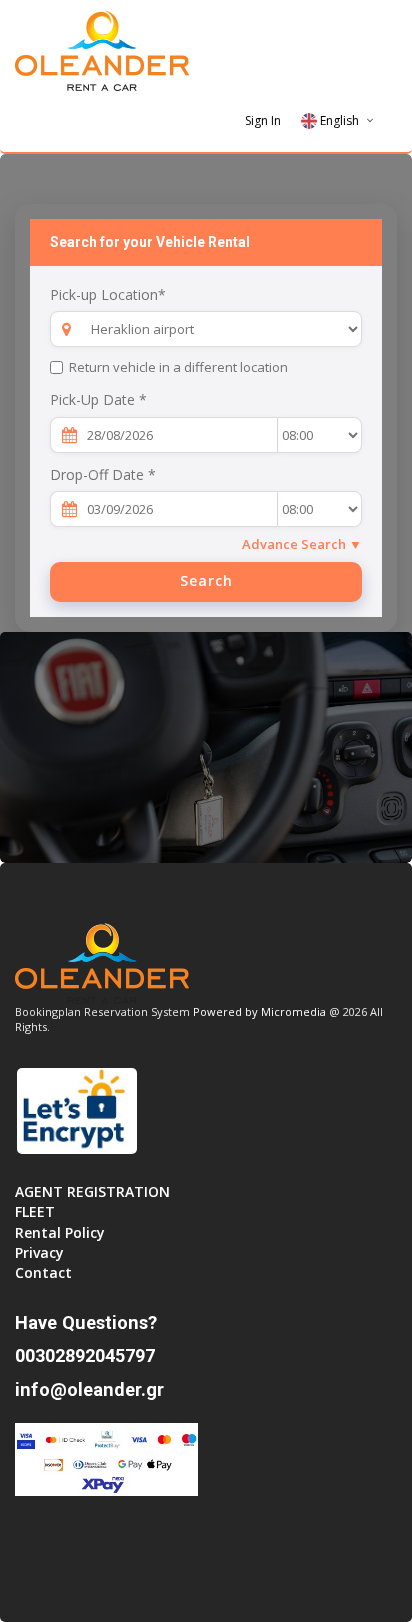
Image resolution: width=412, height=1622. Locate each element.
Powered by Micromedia (259, 1011)
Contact (43, 1272)
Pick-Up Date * (98, 399)
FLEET (35, 1211)
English (339, 120)
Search (206, 580)
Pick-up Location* (108, 294)
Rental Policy (60, 1232)
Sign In (263, 120)
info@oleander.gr (89, 1389)
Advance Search (302, 544)
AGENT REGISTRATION (92, 1191)
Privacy (39, 1252)
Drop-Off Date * (103, 474)
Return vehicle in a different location (178, 367)
